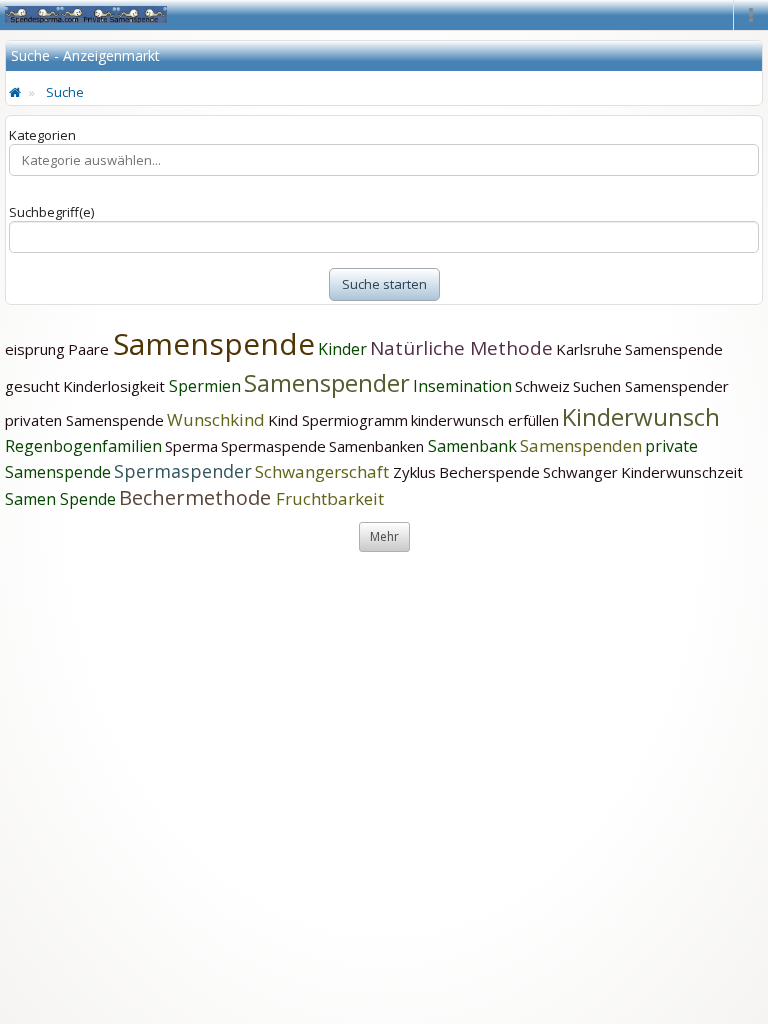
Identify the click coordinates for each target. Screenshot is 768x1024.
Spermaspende (273, 446)
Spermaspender (183, 471)
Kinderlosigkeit (116, 386)
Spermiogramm (355, 420)
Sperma (191, 446)
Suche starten (384, 284)
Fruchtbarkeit (330, 498)
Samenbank (472, 446)
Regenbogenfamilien (83, 446)
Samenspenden (581, 445)
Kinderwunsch (641, 416)
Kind (285, 420)
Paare (90, 349)
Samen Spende (60, 499)
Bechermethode (197, 497)
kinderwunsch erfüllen (485, 420)
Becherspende (489, 472)
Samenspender (327, 382)
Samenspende (214, 343)
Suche (65, 92)
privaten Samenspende (84, 420)
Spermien (205, 386)
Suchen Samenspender (651, 386)
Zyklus (414, 472)
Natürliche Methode (461, 348)
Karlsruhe (589, 349)
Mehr (384, 536)
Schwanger (580, 472)
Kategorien (42, 135)
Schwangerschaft (324, 471)
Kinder (342, 349)
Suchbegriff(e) (51, 212)
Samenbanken (378, 446)
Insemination (462, 386)
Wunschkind (216, 419)
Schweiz (542, 386)
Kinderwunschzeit (682, 472)
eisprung (35, 349)
